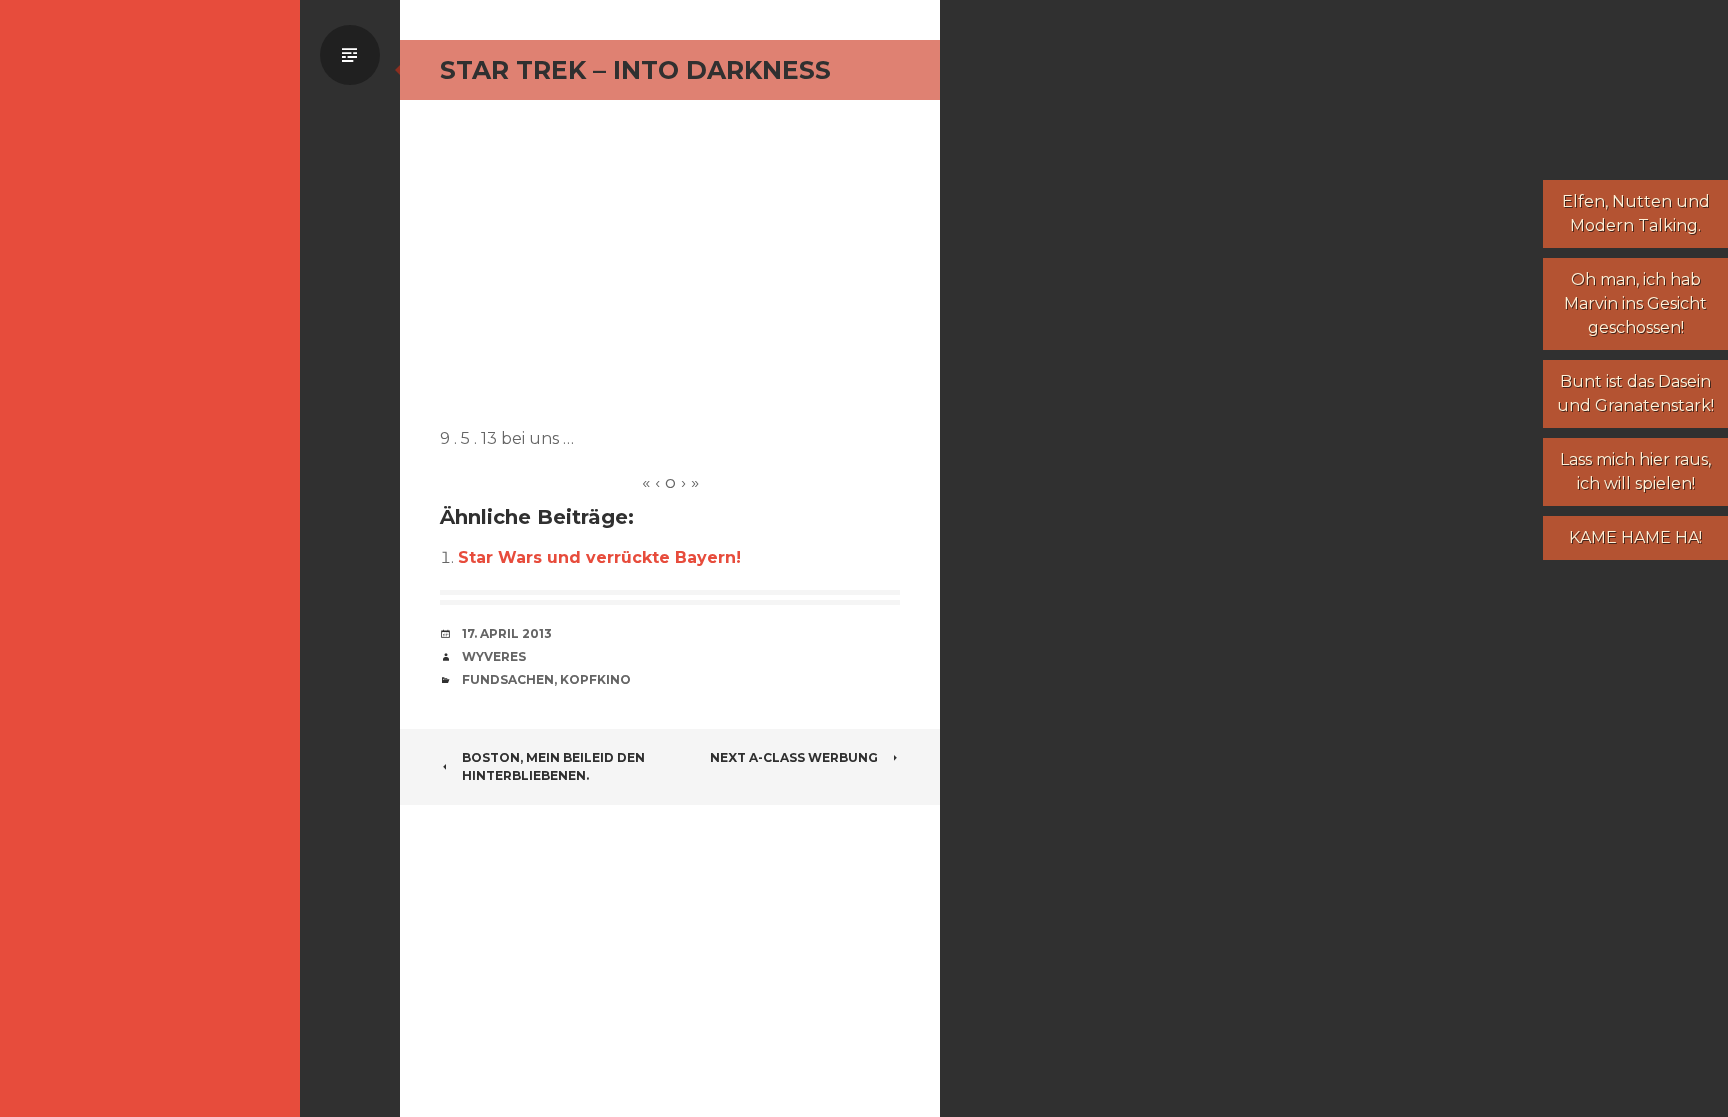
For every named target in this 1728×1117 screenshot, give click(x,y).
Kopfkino (595, 679)
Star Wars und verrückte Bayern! (599, 557)
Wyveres (494, 656)
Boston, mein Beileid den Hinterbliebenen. (553, 766)
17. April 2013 (507, 633)
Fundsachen (508, 679)
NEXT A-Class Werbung (794, 757)
